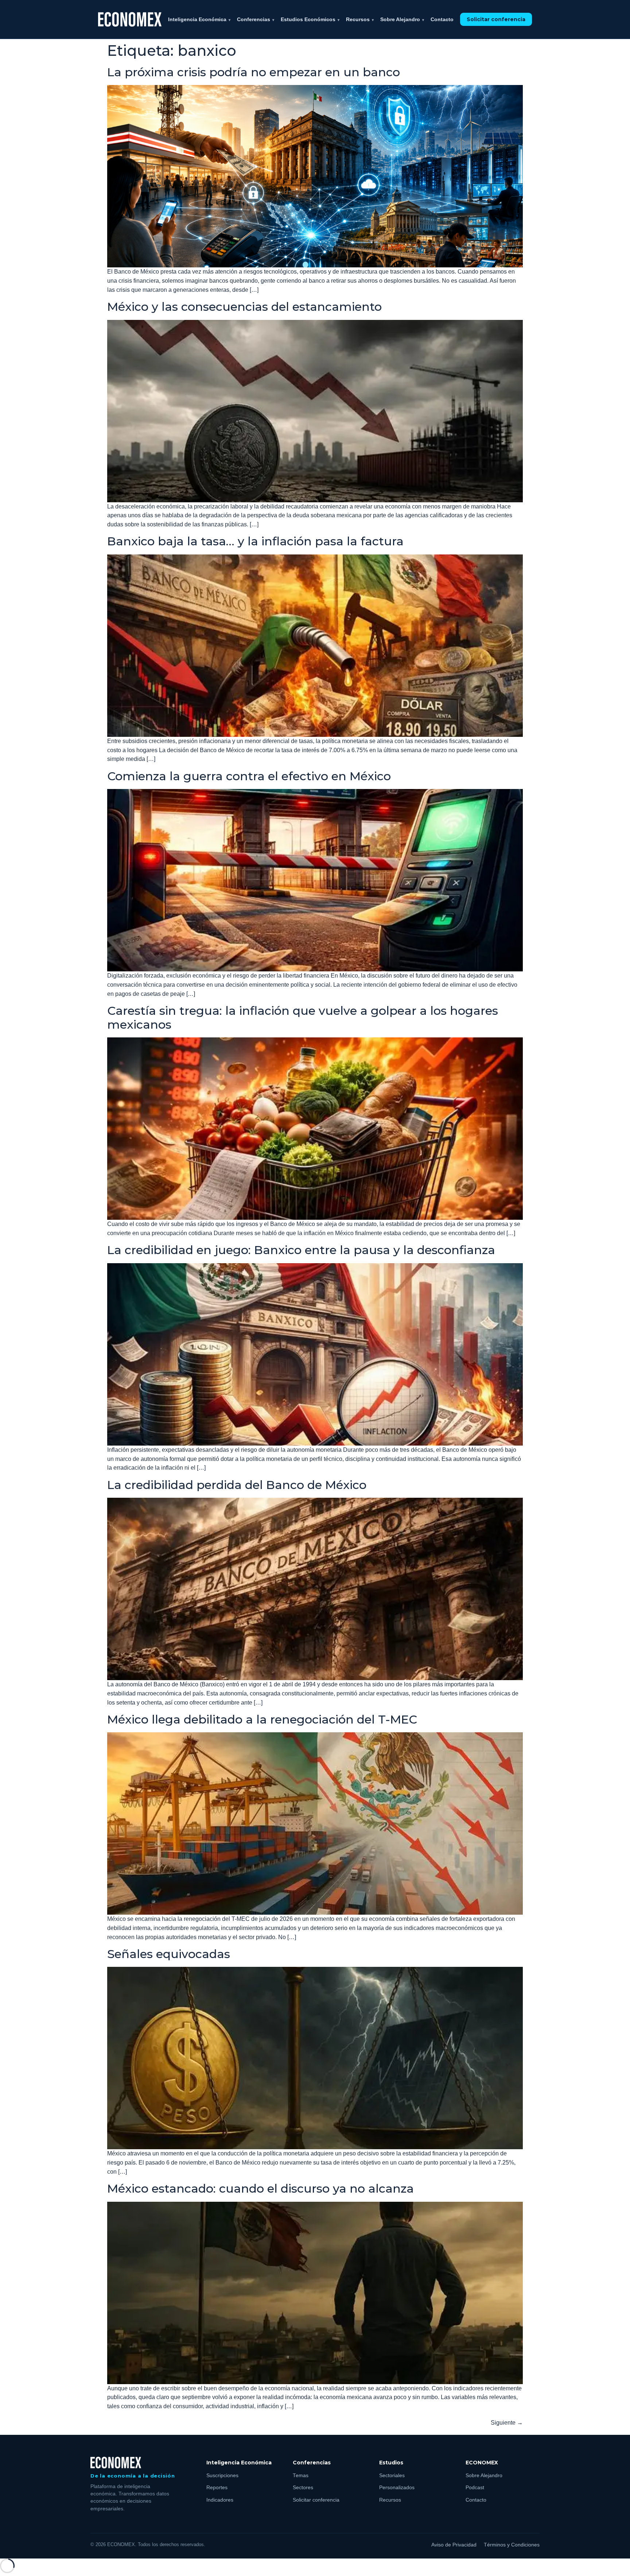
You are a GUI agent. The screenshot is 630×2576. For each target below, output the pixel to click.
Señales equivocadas (169, 1954)
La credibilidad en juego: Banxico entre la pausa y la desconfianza (301, 1250)
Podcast (475, 2488)
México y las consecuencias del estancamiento (244, 307)
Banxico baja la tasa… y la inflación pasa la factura (255, 541)
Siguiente (507, 2423)
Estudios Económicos (310, 19)
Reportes (217, 2488)
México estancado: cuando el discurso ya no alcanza (260, 2188)
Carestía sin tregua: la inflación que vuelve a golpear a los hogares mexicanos (303, 1018)
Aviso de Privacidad (454, 2545)
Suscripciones (222, 2476)
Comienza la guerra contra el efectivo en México (249, 776)
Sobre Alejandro (402, 19)
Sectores (303, 2488)
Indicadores (220, 2500)
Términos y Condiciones (512, 2545)
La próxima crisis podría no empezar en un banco (254, 72)
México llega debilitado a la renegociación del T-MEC (262, 1719)
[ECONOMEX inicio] (130, 19)
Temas (301, 2476)
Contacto (442, 19)
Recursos (360, 19)
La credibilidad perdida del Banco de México (237, 1485)
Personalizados (397, 2488)
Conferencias (256, 19)
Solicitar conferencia (496, 19)
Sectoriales (392, 2476)
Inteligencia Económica (199, 19)
